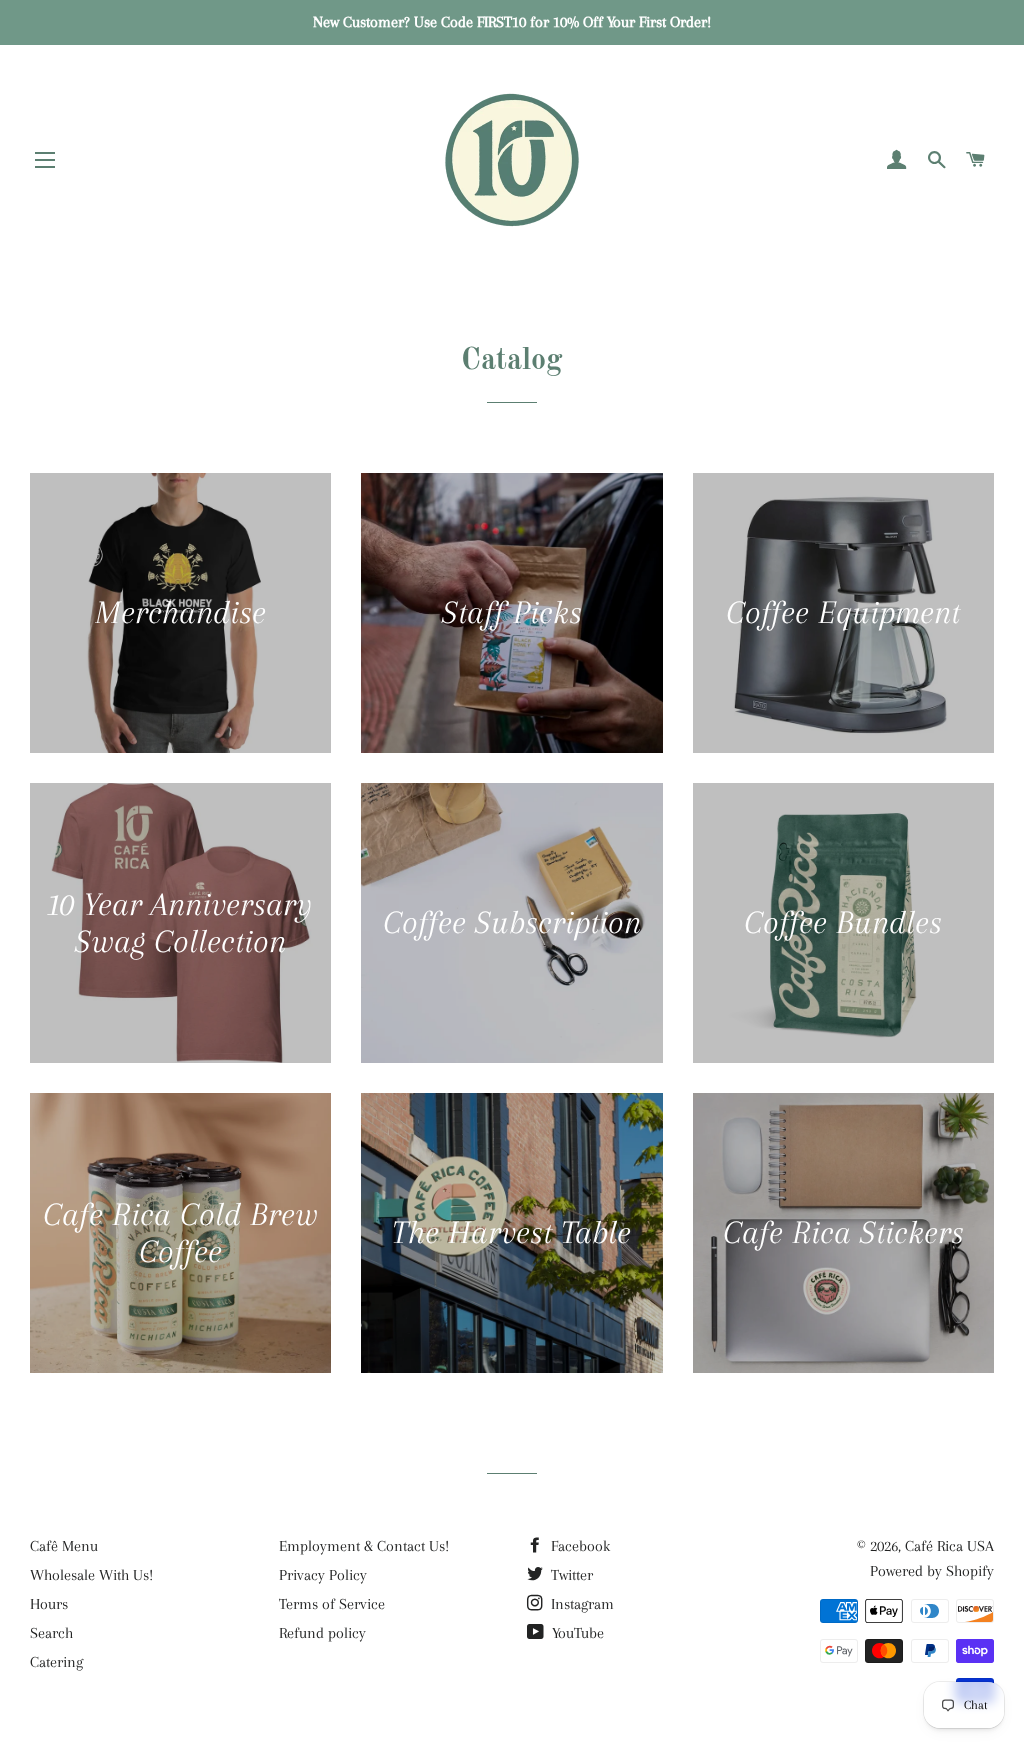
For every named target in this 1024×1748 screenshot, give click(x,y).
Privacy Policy (323, 1575)
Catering (56, 1662)
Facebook (578, 1546)
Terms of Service (332, 1604)
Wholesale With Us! (91, 1575)
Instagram (580, 1604)
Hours (49, 1604)
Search (51, 1633)
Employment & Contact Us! (364, 1546)
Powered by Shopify (932, 1571)
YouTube (576, 1633)
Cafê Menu (64, 1546)
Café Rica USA (949, 1546)
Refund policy (322, 1633)
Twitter (570, 1575)
